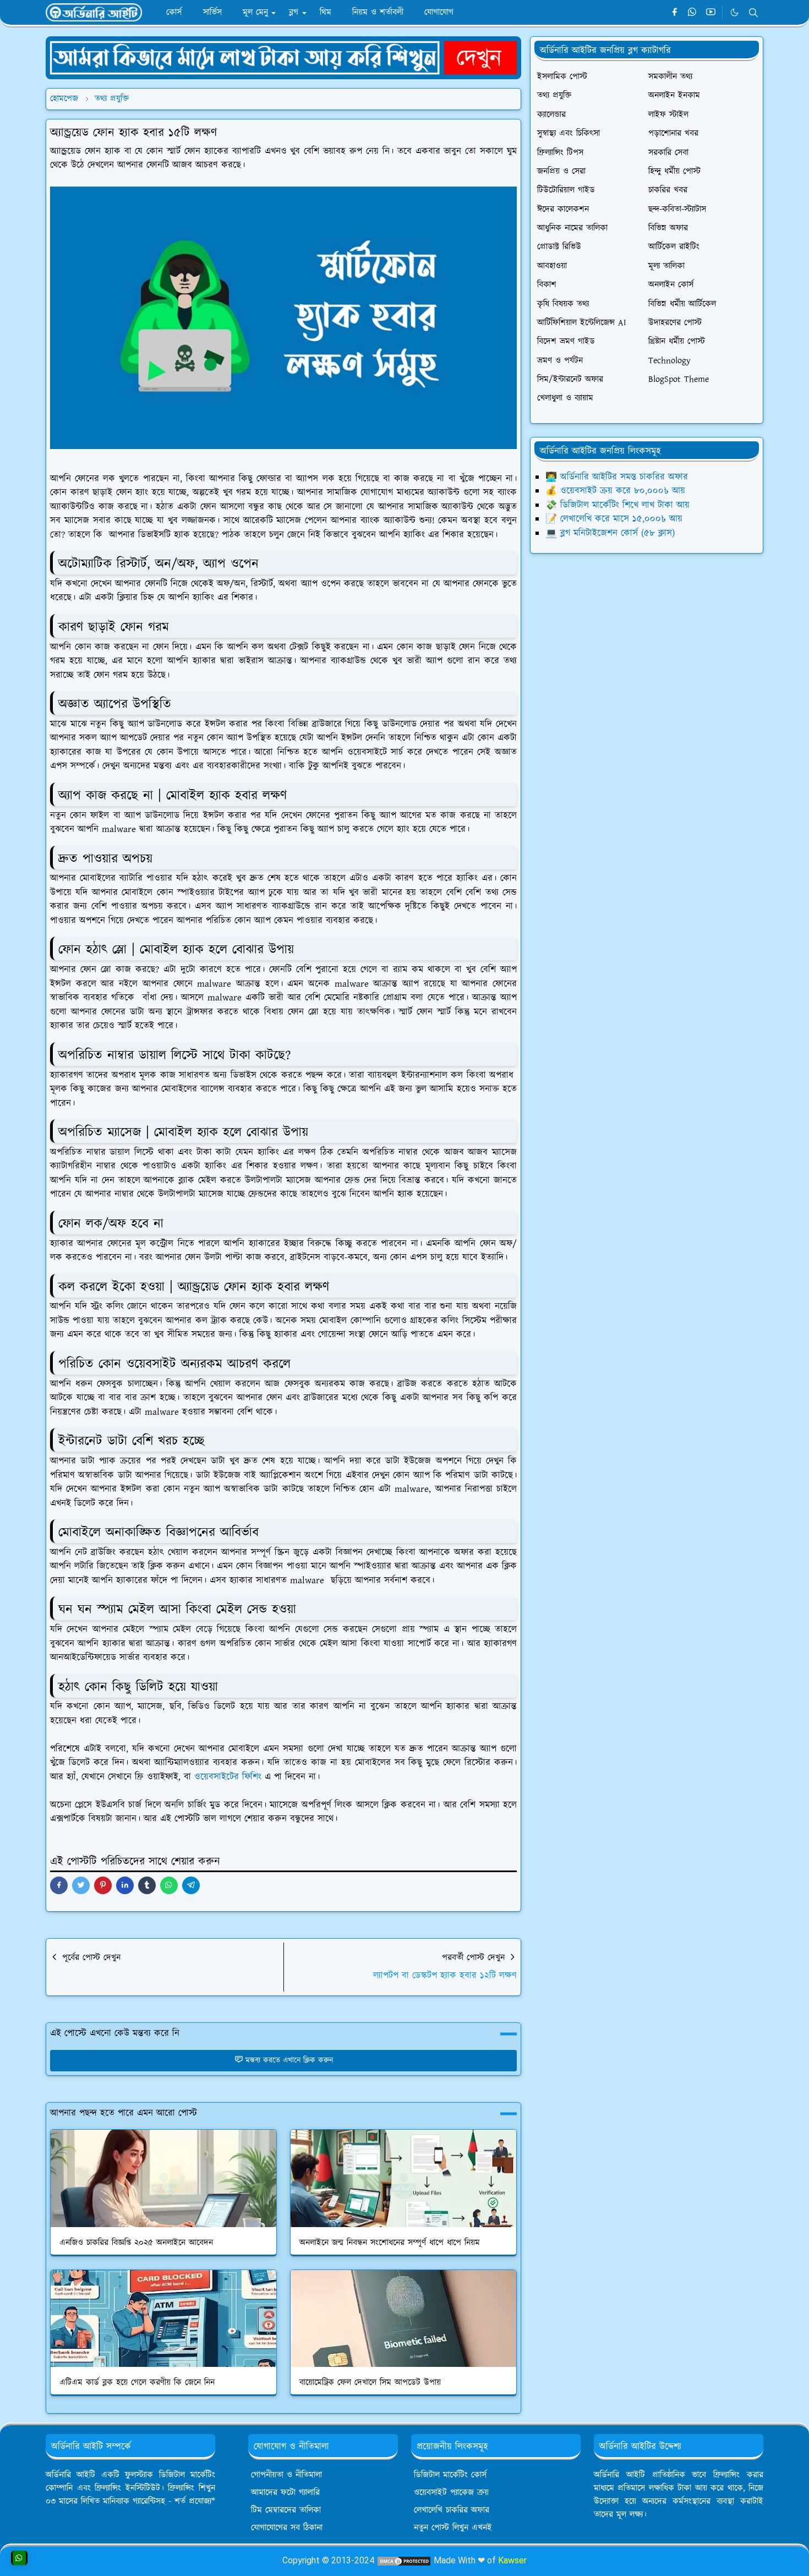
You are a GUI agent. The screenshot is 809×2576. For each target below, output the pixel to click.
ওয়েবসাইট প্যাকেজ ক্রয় (451, 2493)
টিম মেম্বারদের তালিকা (286, 2510)
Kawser (512, 2560)
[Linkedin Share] (125, 1885)
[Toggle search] (753, 13)
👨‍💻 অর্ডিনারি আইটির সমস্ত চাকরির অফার (617, 477)
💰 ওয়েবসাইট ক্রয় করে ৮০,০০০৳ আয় (615, 491)
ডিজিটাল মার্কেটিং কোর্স (450, 2475)
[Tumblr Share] (147, 1885)
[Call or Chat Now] (19, 2558)
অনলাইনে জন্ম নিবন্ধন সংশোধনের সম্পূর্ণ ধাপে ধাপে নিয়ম (390, 2243)
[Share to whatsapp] (169, 1885)
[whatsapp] (693, 13)
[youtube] (711, 13)
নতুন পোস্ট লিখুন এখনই (453, 2528)
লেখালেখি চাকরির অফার (452, 2510)
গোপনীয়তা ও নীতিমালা (286, 2475)
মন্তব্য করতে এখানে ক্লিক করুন (289, 2060)
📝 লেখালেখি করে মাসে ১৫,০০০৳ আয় (614, 519)
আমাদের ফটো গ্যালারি (285, 2493)
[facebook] (674, 13)
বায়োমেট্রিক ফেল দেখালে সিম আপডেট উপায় (370, 2383)
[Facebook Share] (59, 1885)
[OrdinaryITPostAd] (283, 57)
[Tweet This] (81, 1885)
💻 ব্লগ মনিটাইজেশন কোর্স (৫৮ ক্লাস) (610, 533)
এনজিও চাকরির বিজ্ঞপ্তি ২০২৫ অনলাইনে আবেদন (136, 2243)
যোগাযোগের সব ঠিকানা (287, 2528)
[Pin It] (103, 1885)
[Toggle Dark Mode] (734, 12)
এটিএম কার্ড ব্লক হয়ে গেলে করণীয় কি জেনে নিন (137, 2383)
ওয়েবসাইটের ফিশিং (228, 1777)
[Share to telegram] (191, 1885)
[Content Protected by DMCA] (404, 2560)
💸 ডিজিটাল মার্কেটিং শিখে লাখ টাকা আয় (617, 505)
